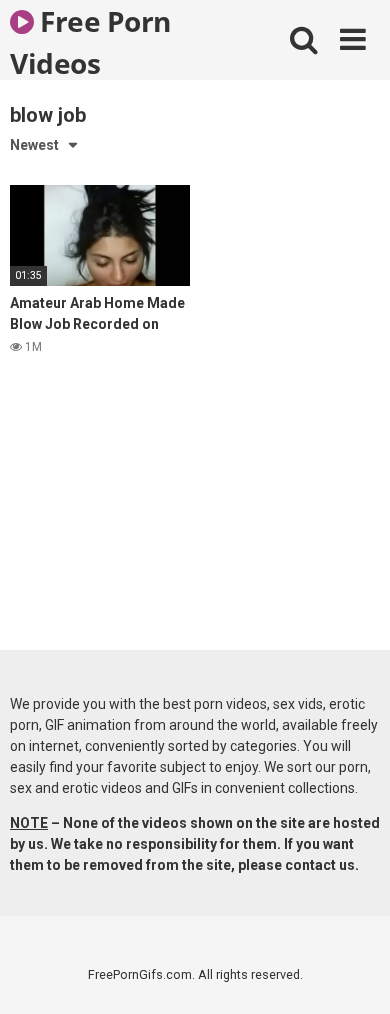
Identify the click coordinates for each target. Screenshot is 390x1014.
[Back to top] (353, 973)
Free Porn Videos (90, 41)
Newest (34, 145)
